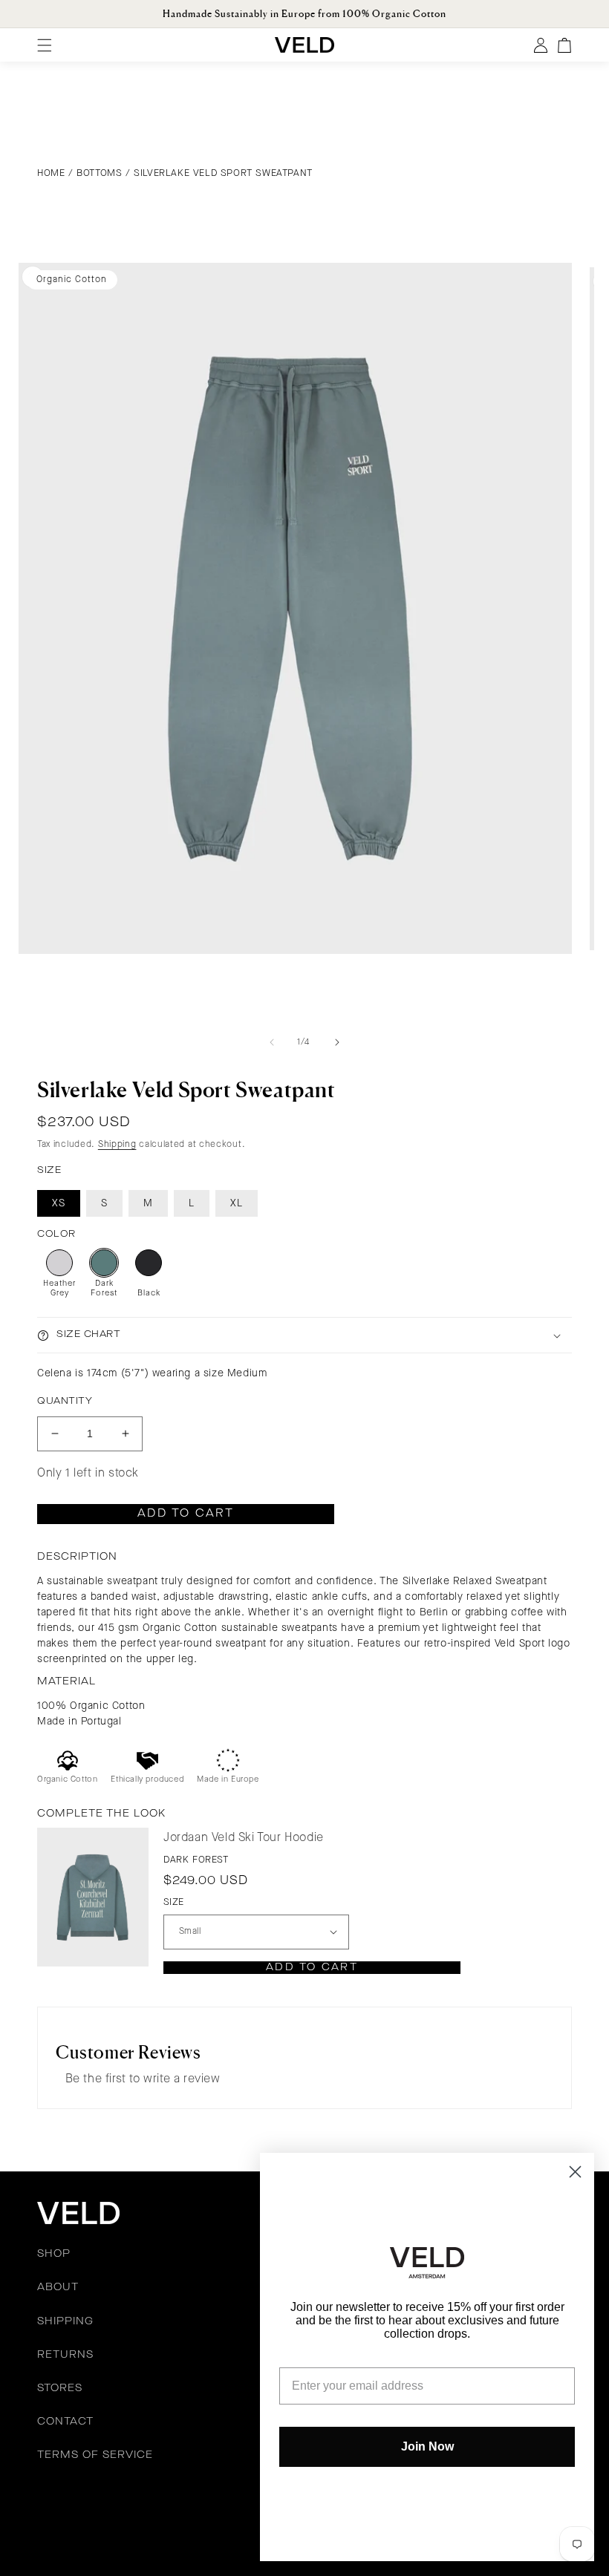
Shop (54, 2254)
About (58, 2287)
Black (149, 1294)
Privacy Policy (199, 2509)
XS (59, 1203)
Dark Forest (104, 1289)
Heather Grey (59, 1289)
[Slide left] (272, 1042)
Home (51, 173)
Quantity (65, 1401)
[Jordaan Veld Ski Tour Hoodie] (93, 1897)
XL (237, 1203)
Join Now (427, 2446)
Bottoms (99, 173)
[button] (304, 1335)
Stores (60, 2388)
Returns (65, 2355)
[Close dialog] (575, 2172)
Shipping (117, 1145)
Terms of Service (95, 2455)
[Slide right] (337, 1042)
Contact (65, 2422)
